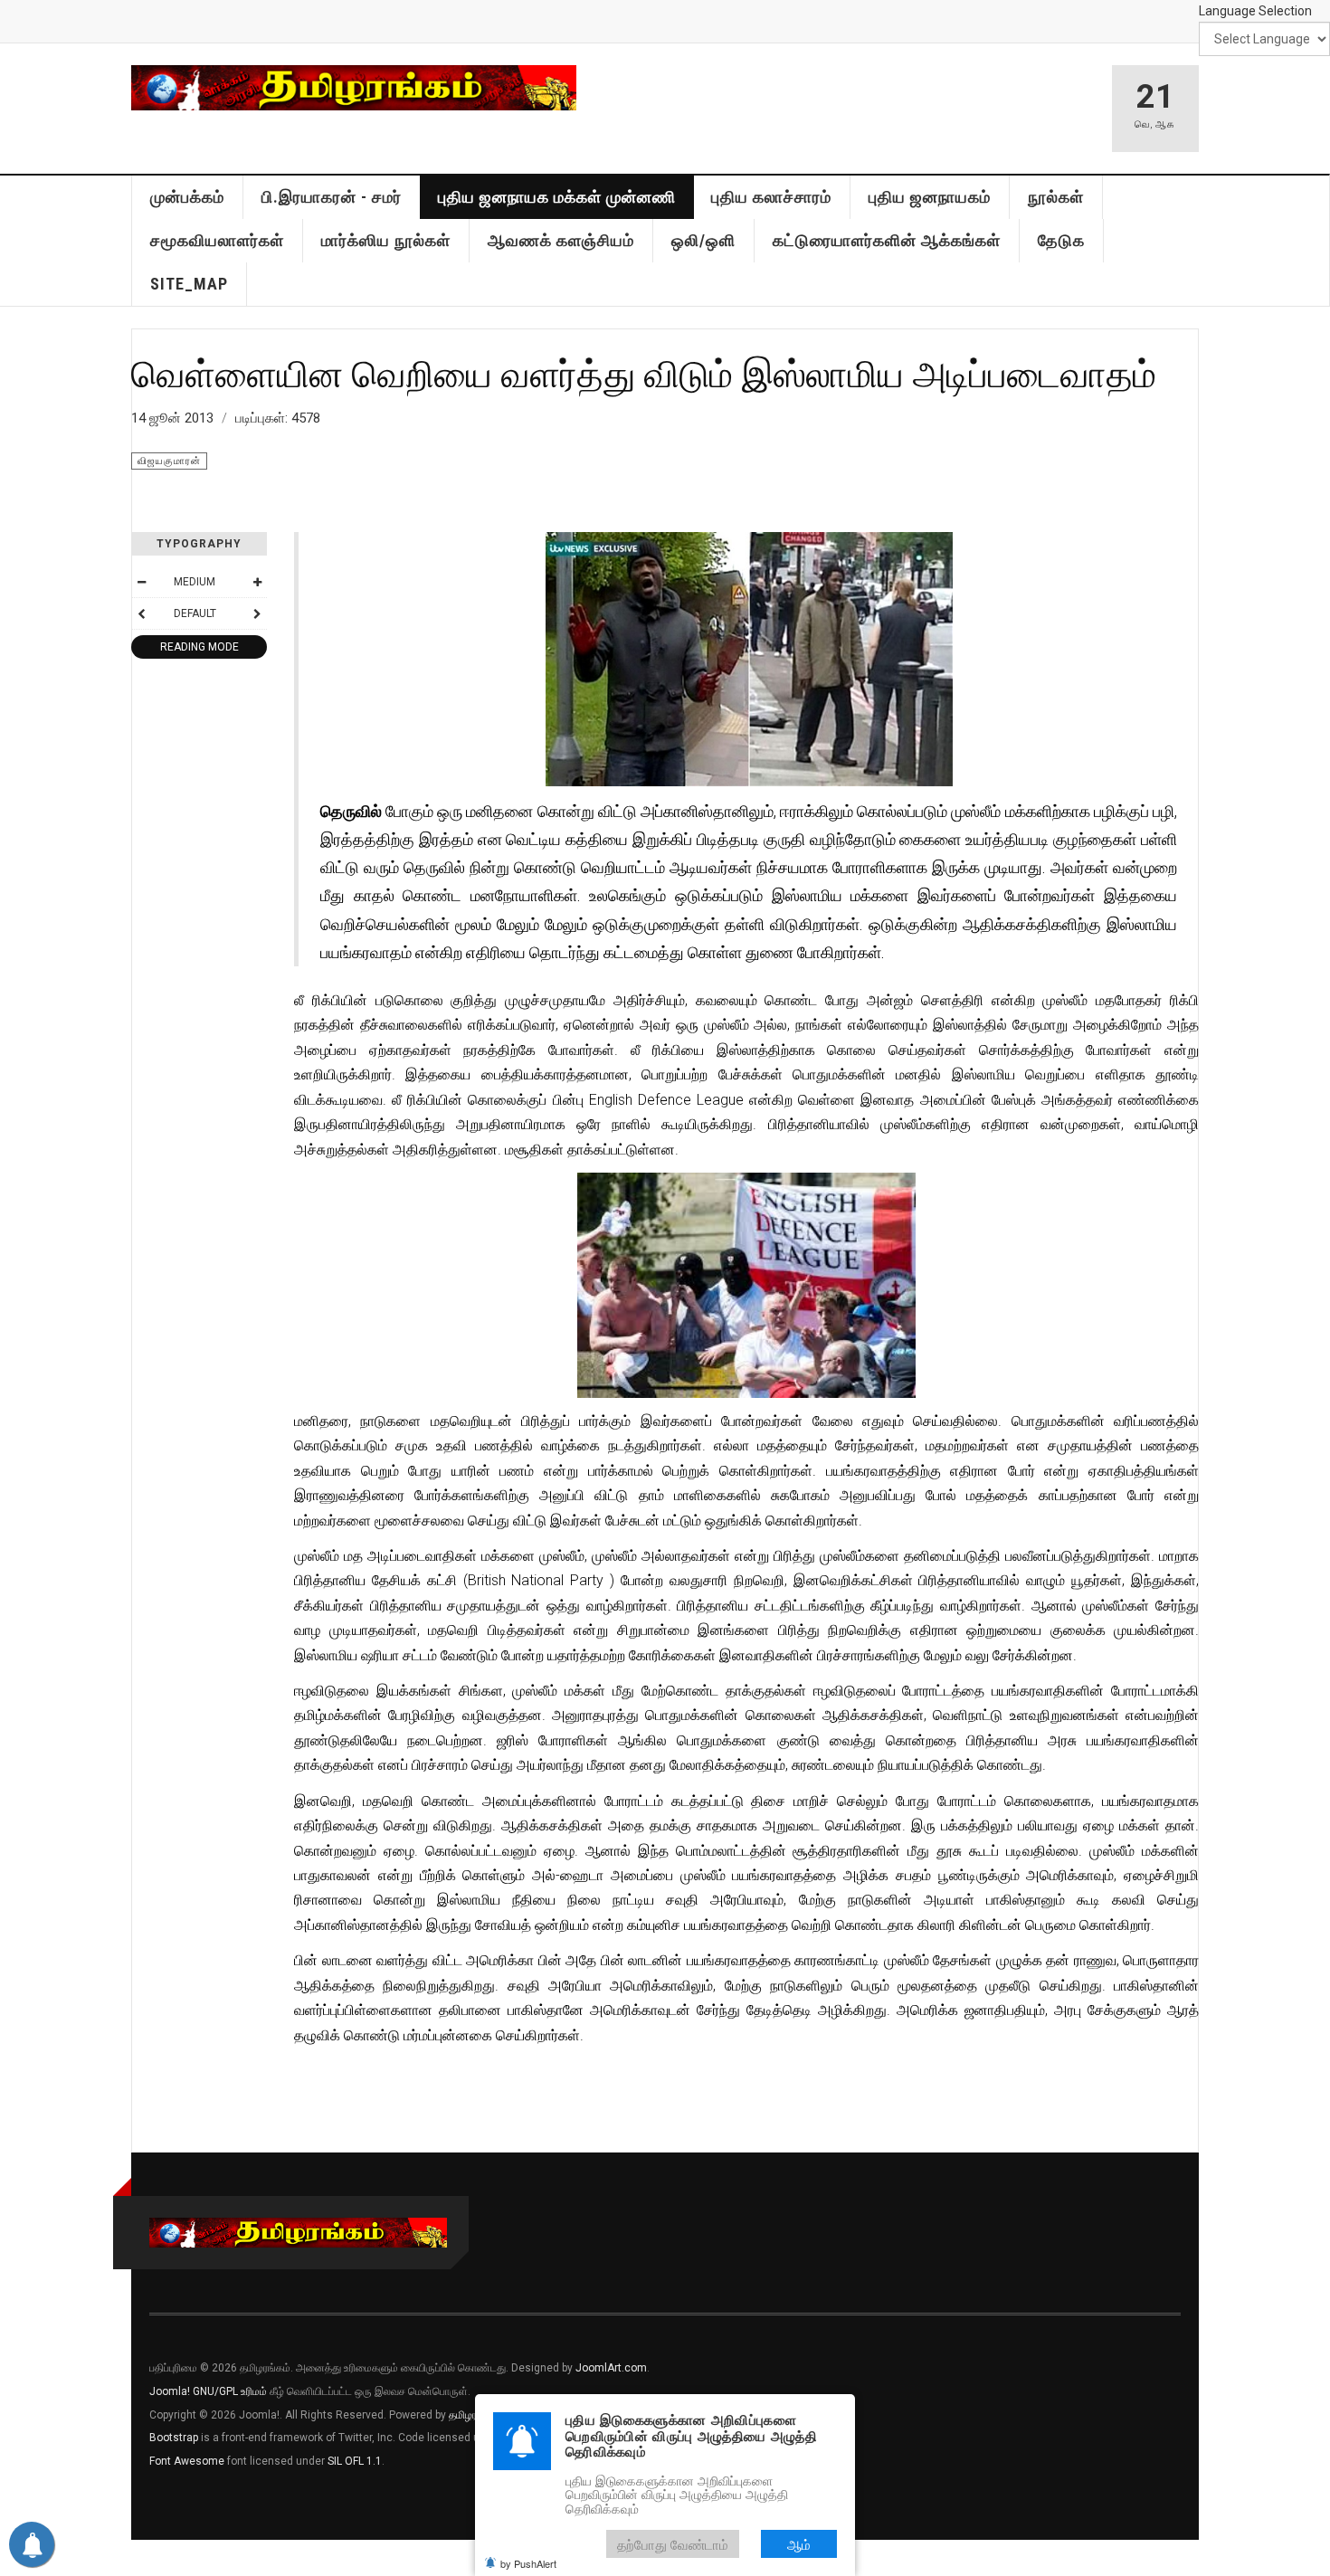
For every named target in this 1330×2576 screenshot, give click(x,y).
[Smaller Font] (141, 582)
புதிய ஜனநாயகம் (930, 197)
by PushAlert (528, 2563)
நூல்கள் (1056, 197)
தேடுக (1061, 240)
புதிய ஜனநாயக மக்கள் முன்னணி (557, 197)
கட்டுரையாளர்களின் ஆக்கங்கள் (887, 240)
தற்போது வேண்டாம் (673, 2544)
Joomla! (170, 2391)
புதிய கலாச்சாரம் (771, 197)
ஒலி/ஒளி (703, 240)
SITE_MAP (189, 284)
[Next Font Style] (257, 613)
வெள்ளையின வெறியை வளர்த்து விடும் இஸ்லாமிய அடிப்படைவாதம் (644, 373)
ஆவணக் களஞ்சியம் (561, 240)
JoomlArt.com (611, 2368)
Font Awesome (187, 2461)
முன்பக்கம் (187, 197)
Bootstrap (174, 2438)
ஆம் (799, 2544)
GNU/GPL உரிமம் (230, 2391)
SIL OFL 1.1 (355, 2461)
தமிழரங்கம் (474, 2415)
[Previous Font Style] (141, 613)
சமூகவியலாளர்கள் (217, 240)
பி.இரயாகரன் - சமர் (332, 197)
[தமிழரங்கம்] (354, 88)
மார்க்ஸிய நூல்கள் (386, 240)
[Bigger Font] (257, 582)
